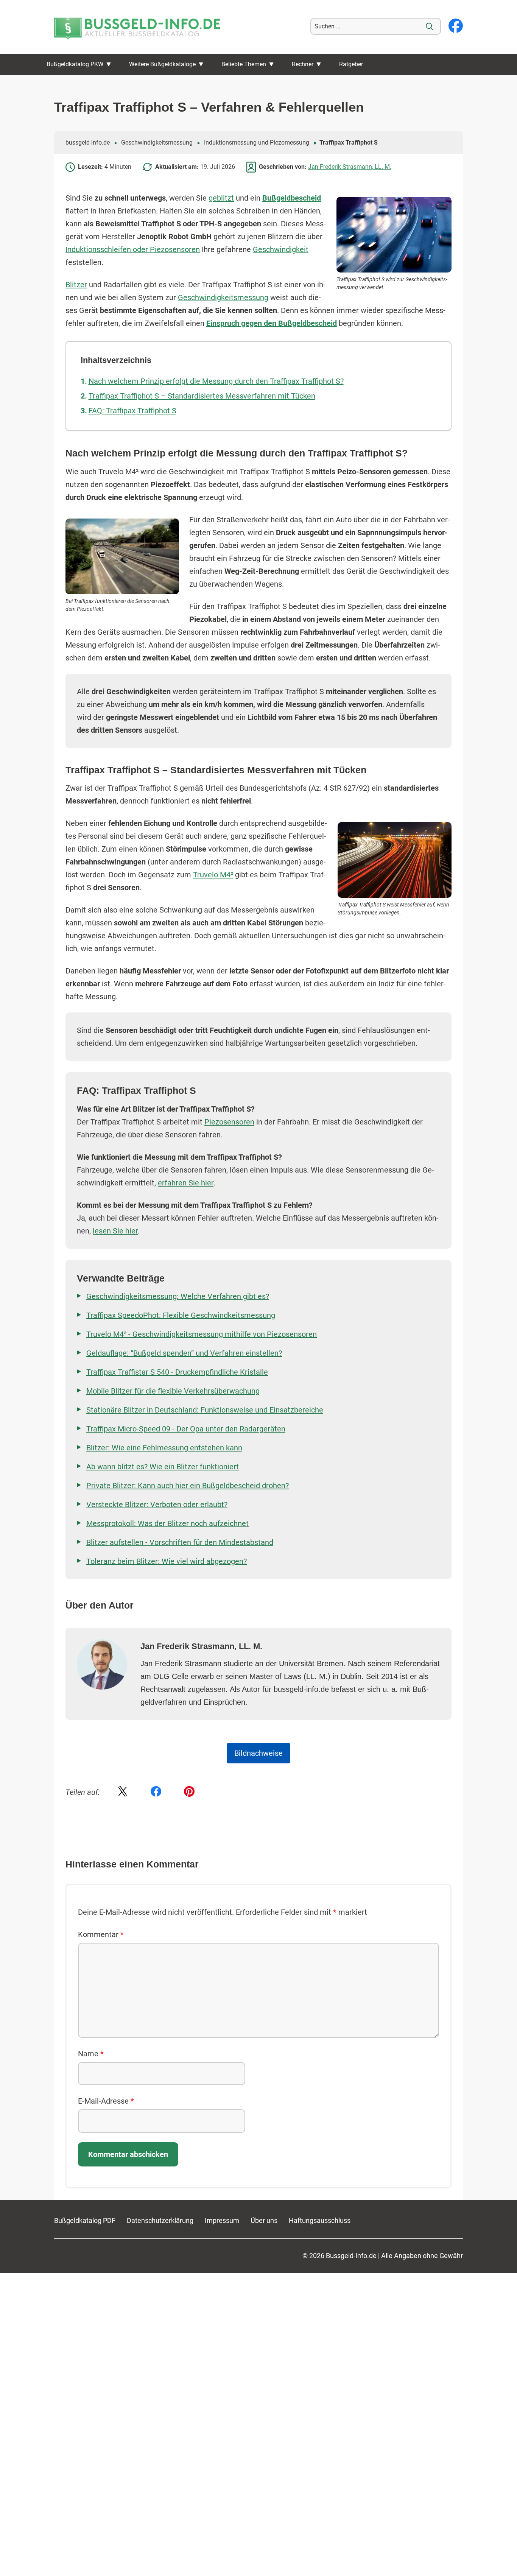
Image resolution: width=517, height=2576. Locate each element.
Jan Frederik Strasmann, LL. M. (350, 167)
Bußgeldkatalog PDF (85, 2220)
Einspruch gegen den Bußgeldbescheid (272, 323)
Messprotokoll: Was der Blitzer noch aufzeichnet (167, 1523)
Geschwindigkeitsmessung (157, 143)
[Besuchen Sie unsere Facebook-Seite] (456, 26)
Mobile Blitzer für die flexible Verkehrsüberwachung (173, 1391)
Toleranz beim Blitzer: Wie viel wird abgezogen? (167, 1561)
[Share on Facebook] (156, 1792)
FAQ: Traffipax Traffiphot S (132, 411)
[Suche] (430, 26)
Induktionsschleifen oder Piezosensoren (133, 249)
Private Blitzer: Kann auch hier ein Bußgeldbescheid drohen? (188, 1486)
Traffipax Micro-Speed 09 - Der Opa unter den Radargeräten (186, 1429)
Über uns (264, 2220)
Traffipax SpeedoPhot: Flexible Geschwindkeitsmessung (181, 1315)
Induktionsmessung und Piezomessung (257, 143)
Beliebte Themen (244, 64)
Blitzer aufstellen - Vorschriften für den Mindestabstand (180, 1542)
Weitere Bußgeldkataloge (162, 64)
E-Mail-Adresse (106, 2101)
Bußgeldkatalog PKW (75, 64)
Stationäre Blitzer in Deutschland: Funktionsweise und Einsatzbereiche (205, 1410)
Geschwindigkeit (281, 249)
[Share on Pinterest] (189, 1792)
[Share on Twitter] (123, 1792)
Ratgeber (351, 64)
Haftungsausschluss (320, 2220)
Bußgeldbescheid (292, 198)
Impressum (222, 2220)
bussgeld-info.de (88, 143)
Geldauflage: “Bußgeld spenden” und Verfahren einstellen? (184, 1353)
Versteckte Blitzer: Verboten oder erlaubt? (157, 1504)
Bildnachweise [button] (258, 1753)
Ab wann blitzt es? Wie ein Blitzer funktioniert (163, 1467)
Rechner (303, 64)
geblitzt (221, 198)
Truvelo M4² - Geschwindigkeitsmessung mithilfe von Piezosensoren (202, 1334)
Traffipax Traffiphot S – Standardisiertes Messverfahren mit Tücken (202, 396)
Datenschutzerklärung (160, 2220)
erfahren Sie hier (186, 1183)
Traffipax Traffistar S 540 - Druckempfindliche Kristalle (177, 1372)
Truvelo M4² (213, 875)
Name (91, 2054)
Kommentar (101, 1934)
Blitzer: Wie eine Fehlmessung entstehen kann (164, 1448)
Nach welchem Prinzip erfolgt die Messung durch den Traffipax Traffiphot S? (216, 381)
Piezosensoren (229, 1122)
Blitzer (76, 285)
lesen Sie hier (115, 1231)
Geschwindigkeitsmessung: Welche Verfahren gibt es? (178, 1296)
